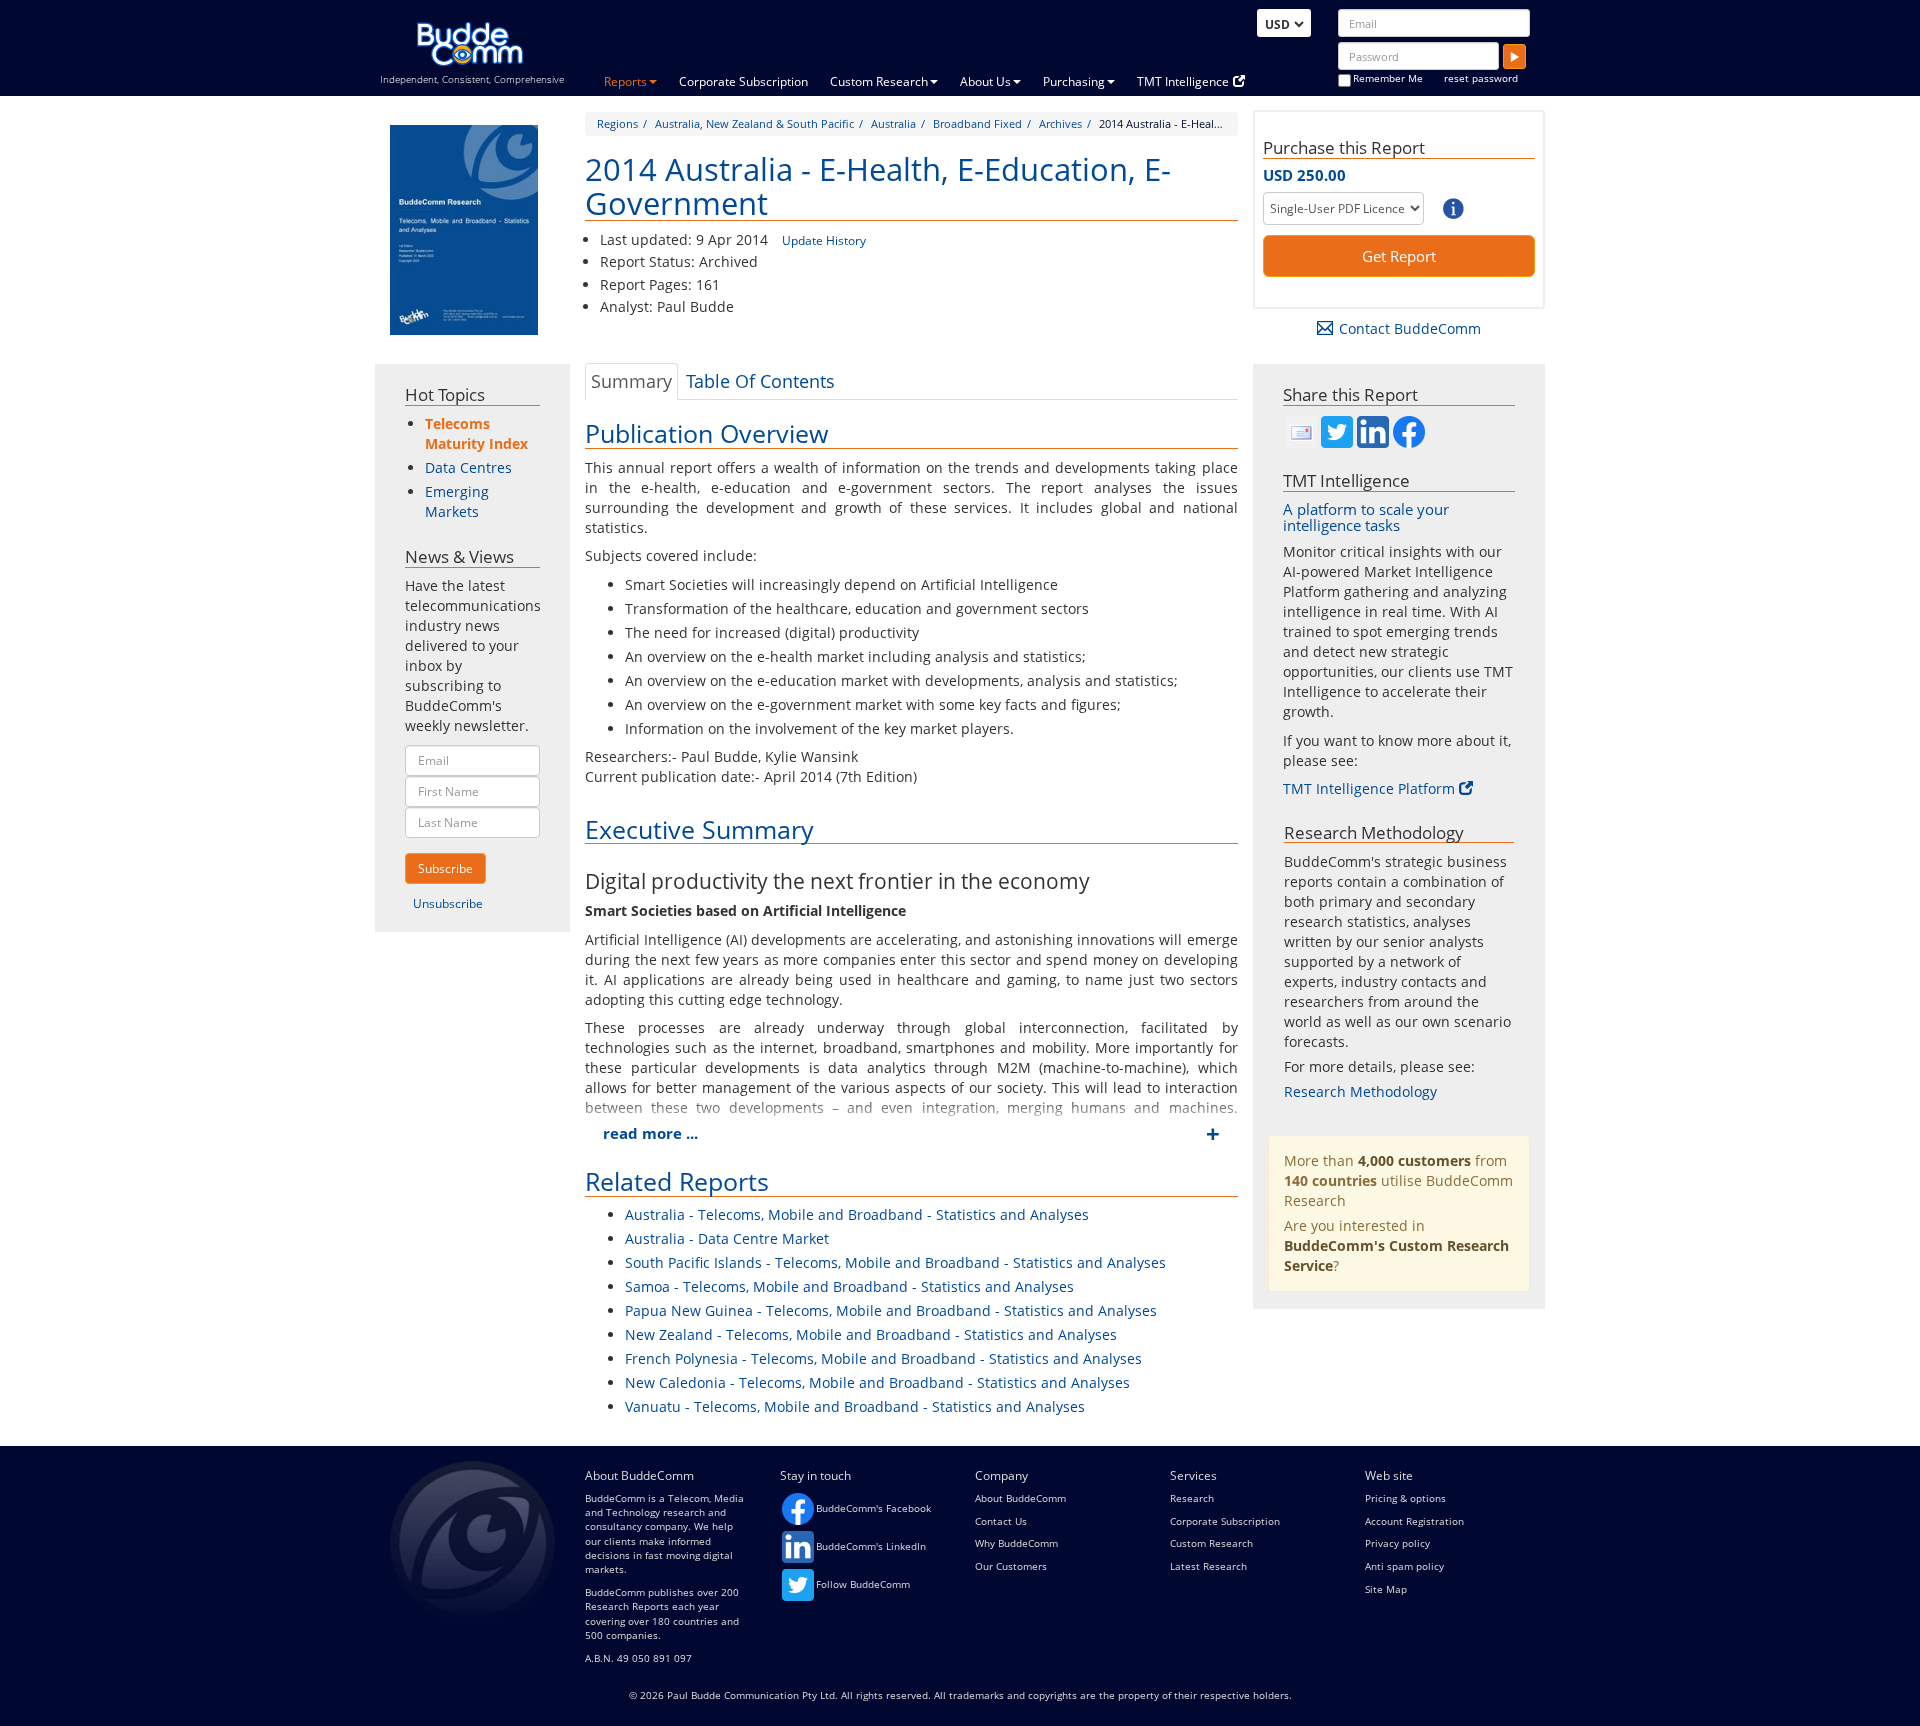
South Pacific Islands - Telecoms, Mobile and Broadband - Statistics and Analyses (895, 1262)
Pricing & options (1405, 1498)
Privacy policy (1397, 1543)
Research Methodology (1360, 1091)
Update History (824, 240)
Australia (893, 123)
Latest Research (1208, 1566)
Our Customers (1011, 1566)
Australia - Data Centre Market (727, 1238)
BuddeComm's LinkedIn (871, 1546)
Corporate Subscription (743, 81)
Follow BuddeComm (863, 1584)
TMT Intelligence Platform (1369, 788)
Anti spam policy (1404, 1566)
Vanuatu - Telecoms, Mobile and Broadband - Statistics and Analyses (855, 1406)
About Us (985, 81)
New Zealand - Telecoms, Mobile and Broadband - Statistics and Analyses (871, 1334)
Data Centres (468, 467)
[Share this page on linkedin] (1373, 432)
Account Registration (1414, 1521)
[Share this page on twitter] (1337, 432)
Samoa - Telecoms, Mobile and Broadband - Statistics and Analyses (849, 1286)
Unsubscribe (448, 903)
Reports (625, 81)
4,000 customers (1414, 1160)
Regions (617, 123)
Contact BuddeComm (1410, 328)
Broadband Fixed (977, 123)
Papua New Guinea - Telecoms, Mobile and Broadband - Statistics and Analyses (891, 1310)
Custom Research (879, 81)
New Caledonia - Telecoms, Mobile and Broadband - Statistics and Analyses (877, 1382)
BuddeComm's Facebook (873, 1508)
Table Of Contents (760, 381)
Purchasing (1074, 81)
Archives (1060, 123)
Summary (631, 381)
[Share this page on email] (1301, 432)
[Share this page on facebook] (1409, 432)
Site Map (1386, 1589)
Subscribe (445, 868)
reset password (1481, 78)
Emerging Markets (457, 501)
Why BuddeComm (1016, 1543)
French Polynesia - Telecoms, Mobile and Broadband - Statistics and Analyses (883, 1358)
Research (1192, 1498)
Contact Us (1001, 1521)
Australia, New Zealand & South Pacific (754, 123)
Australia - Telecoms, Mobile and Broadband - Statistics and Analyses (857, 1214)
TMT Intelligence (1183, 81)
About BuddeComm (1020, 1498)
